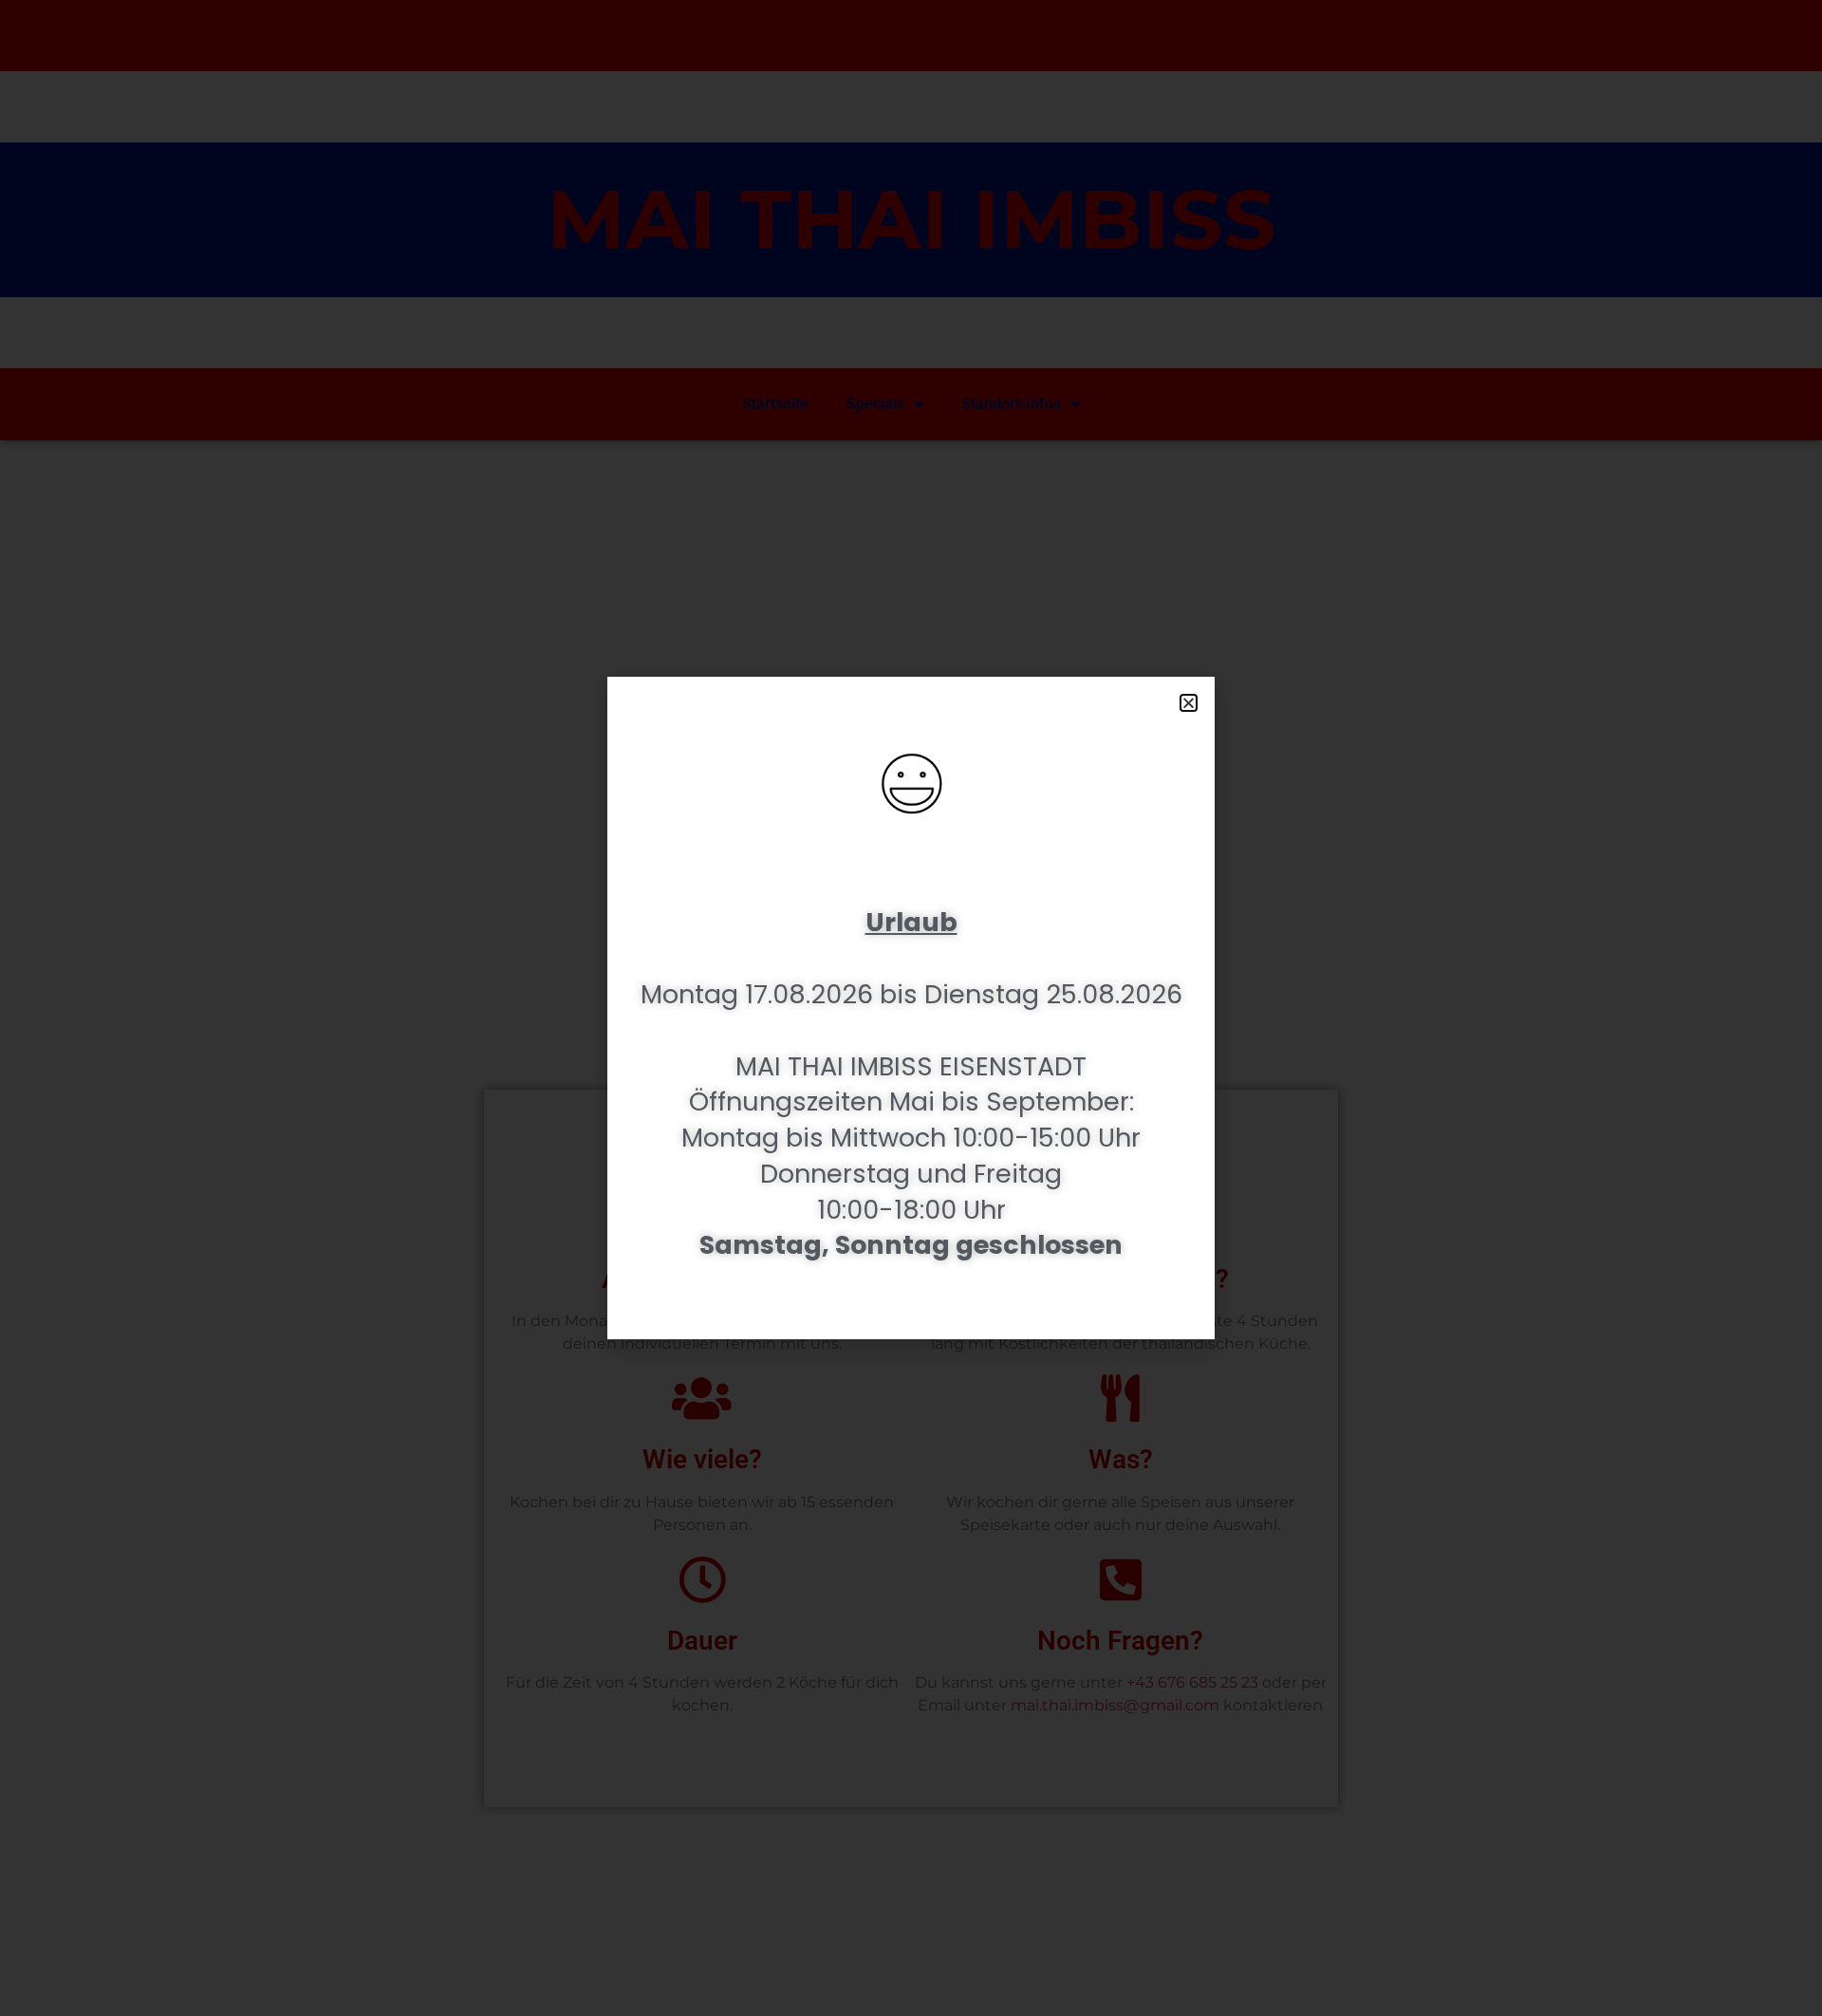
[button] (1189, 703)
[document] (911, 1008)
